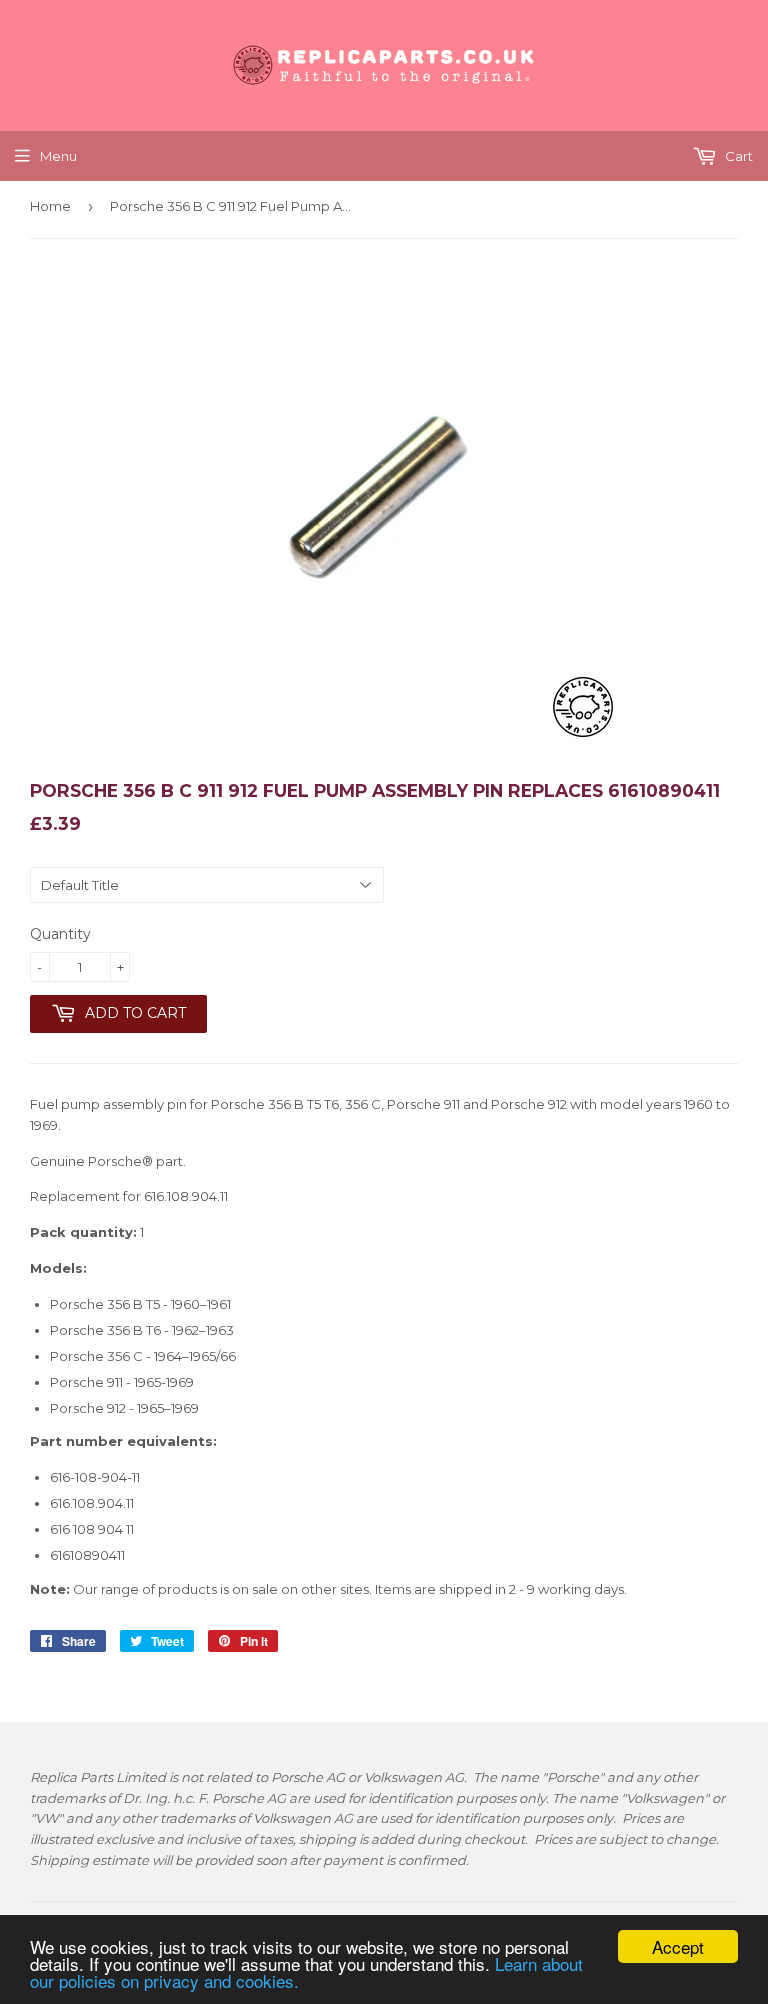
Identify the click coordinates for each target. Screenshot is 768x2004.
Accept (678, 1946)
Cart (737, 156)
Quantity (60, 934)
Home (50, 206)
